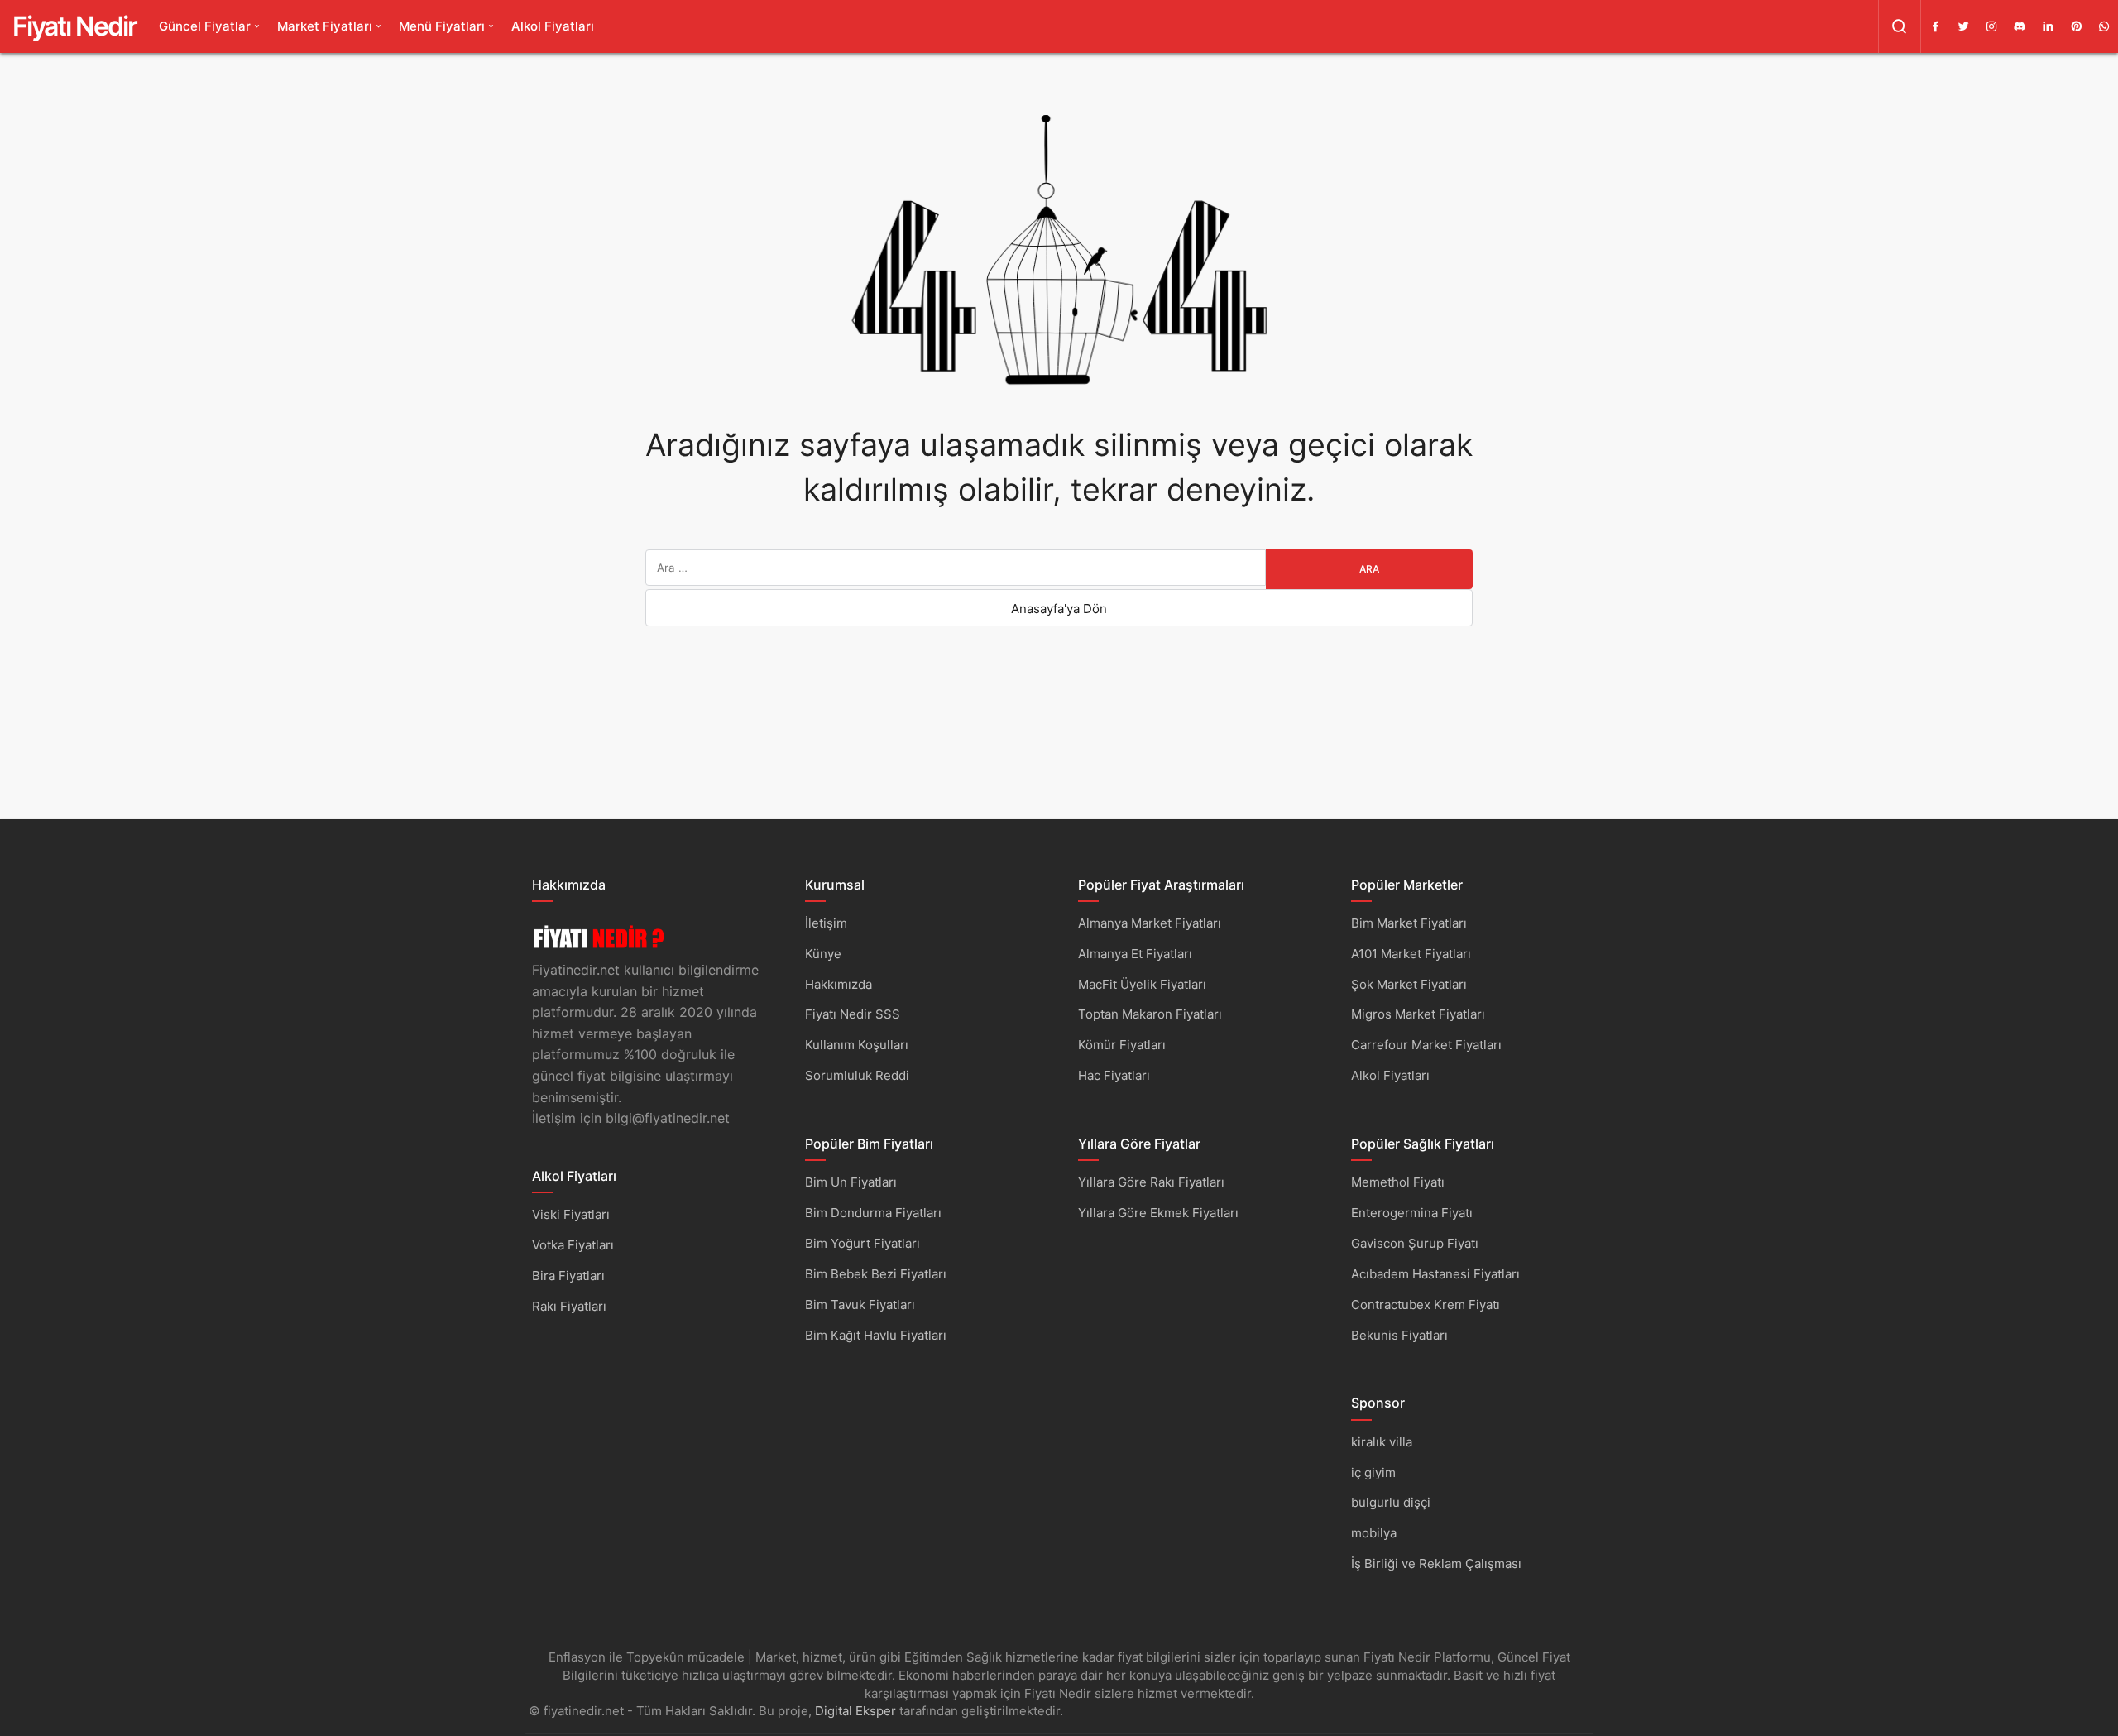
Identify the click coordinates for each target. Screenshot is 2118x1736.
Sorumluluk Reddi (857, 1075)
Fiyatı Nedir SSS (853, 1014)
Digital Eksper (855, 1711)
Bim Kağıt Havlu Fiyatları (876, 1335)
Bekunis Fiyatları (1399, 1335)
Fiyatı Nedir (74, 26)
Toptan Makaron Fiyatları (1150, 1014)
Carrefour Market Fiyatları (1426, 1045)
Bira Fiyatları (568, 1276)
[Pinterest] (2076, 26)
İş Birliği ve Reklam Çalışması (1436, 1563)
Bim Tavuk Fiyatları (860, 1304)
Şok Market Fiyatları (1409, 984)
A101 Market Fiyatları (1411, 954)
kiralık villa (1382, 1442)
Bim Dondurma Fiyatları (873, 1213)
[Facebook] (1935, 26)
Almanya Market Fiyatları (1150, 923)
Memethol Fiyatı (1398, 1182)
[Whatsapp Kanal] (2104, 26)
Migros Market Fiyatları (1418, 1014)
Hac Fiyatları (1114, 1075)
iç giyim (1373, 1472)
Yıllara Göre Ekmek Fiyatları (1158, 1213)
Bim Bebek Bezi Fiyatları (876, 1274)
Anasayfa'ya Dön (1059, 609)
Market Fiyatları (325, 26)
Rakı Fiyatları (569, 1306)
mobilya (1374, 1533)
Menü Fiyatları (442, 26)
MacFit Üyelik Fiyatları (1142, 984)
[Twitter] (1963, 26)
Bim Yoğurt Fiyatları (863, 1243)
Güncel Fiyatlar (205, 26)
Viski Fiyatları (571, 1214)
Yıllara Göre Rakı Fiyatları (1151, 1182)
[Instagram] (1991, 26)
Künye (823, 954)
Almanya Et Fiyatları (1135, 954)
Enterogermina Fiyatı (1412, 1213)
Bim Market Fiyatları (1409, 923)
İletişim (826, 923)
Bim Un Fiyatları (851, 1182)
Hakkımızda (839, 984)
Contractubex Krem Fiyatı (1426, 1304)
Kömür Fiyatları (1122, 1045)
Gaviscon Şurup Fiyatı (1415, 1243)
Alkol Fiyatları (553, 26)
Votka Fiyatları (573, 1245)
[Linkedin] (2048, 26)
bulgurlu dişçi (1391, 1502)
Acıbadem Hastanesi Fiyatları (1435, 1274)
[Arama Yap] (1900, 26)
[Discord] (2020, 26)
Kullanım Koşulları (857, 1045)
